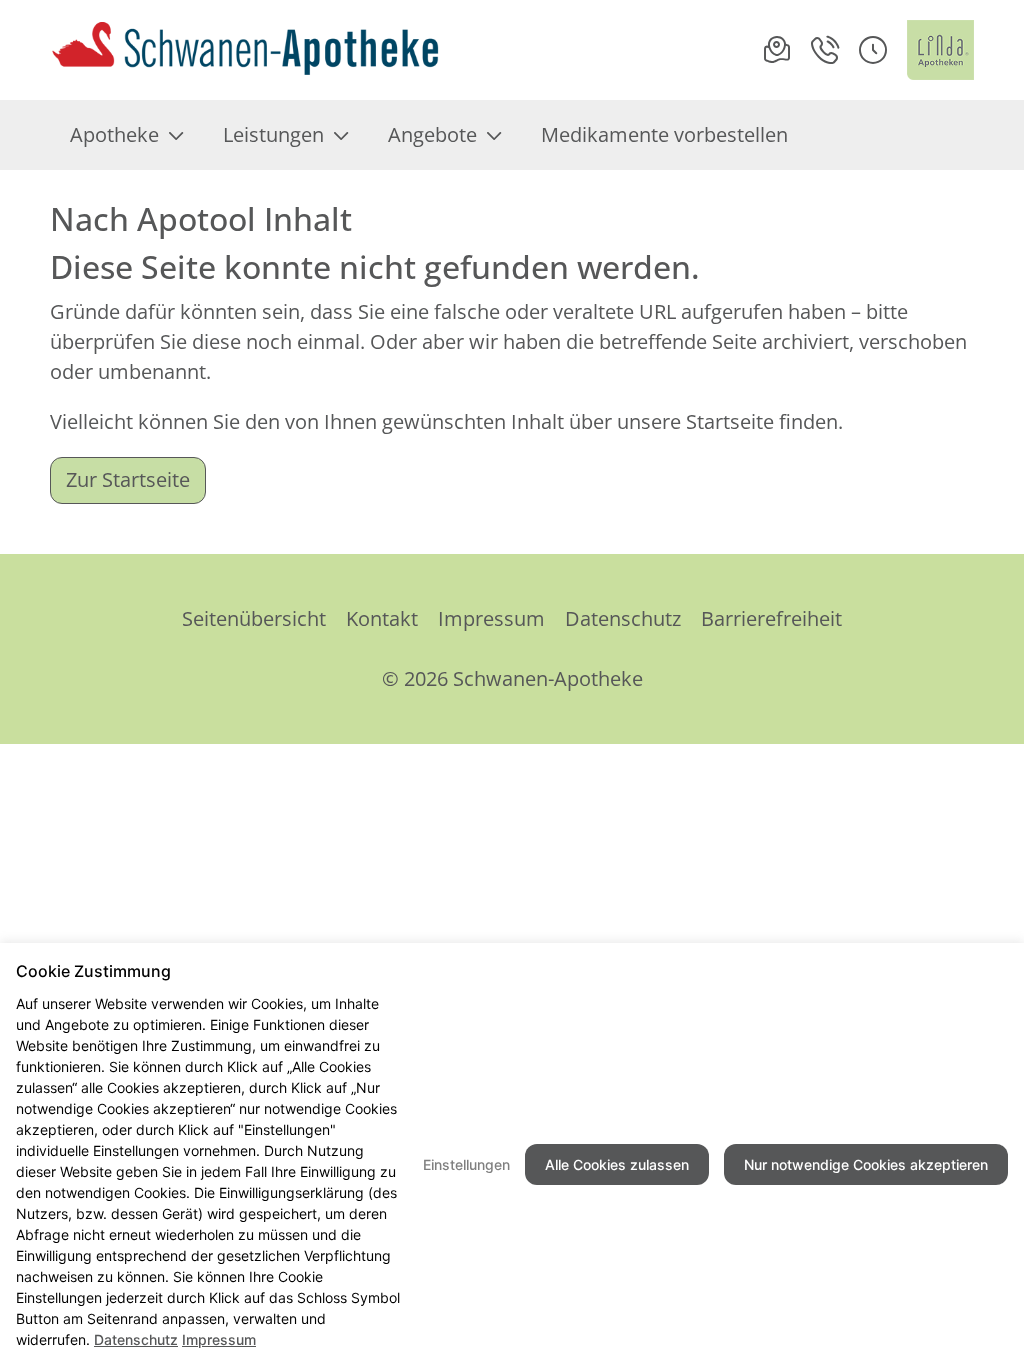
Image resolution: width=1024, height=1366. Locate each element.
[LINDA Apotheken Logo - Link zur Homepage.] (940, 50)
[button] (873, 50)
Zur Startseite (128, 479)
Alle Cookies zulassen (617, 1164)
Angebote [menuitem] (432, 134)
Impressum (491, 618)
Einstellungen (466, 1164)
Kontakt (382, 618)
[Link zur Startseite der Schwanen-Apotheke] (245, 50)
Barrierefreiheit (771, 618)
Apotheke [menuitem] (114, 134)
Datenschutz (623, 618)
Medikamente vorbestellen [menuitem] (664, 134)
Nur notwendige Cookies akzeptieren (866, 1164)
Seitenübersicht (254, 618)
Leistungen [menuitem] (273, 134)
